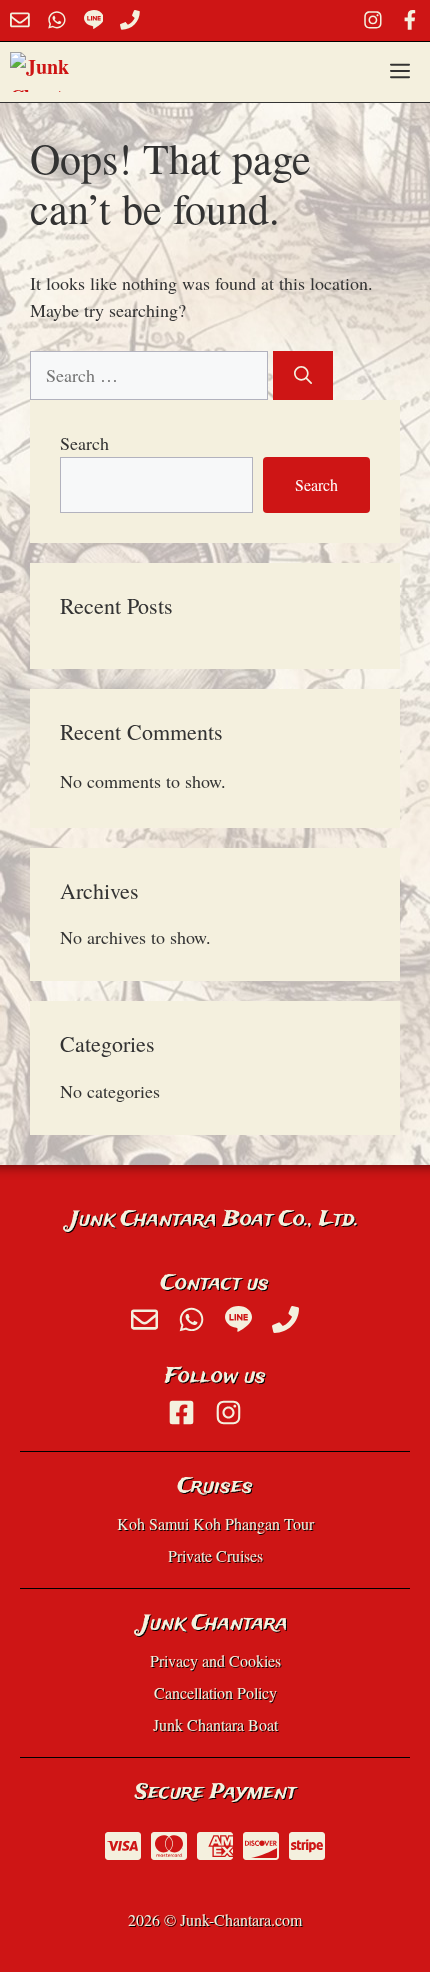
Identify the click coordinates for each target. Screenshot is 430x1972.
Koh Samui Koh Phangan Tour (215, 1523)
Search (84, 443)
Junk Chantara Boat (215, 1724)
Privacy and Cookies (215, 1660)
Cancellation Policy (215, 1692)
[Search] (303, 375)
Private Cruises (215, 1555)
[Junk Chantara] (51, 72)
